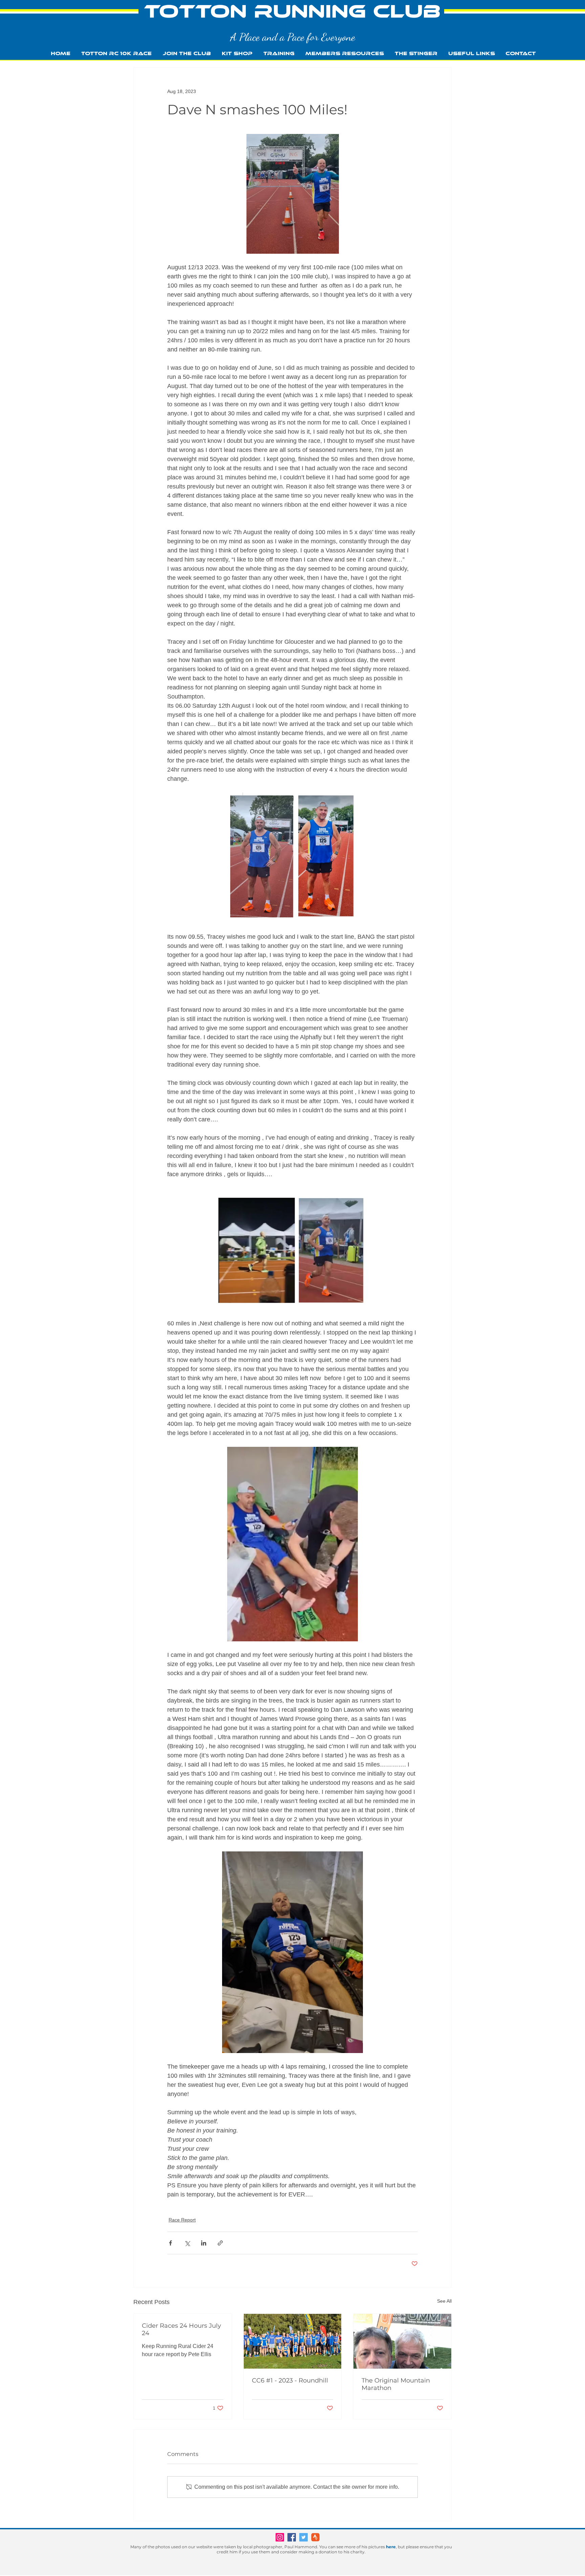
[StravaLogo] (315, 2537)
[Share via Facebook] (170, 2243)
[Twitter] (304, 2537)
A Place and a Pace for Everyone (293, 37)
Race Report (182, 2220)
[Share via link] (220, 2243)
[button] (279, 54)
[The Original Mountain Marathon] (402, 2341)
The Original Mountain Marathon (396, 2384)
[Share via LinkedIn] (204, 2243)
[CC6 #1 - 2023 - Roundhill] (293, 2341)
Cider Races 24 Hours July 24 (181, 2329)
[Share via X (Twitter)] (187, 2243)
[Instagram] (280, 2537)
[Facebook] (292, 2537)
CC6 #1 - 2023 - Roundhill (290, 2380)
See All (444, 2301)
